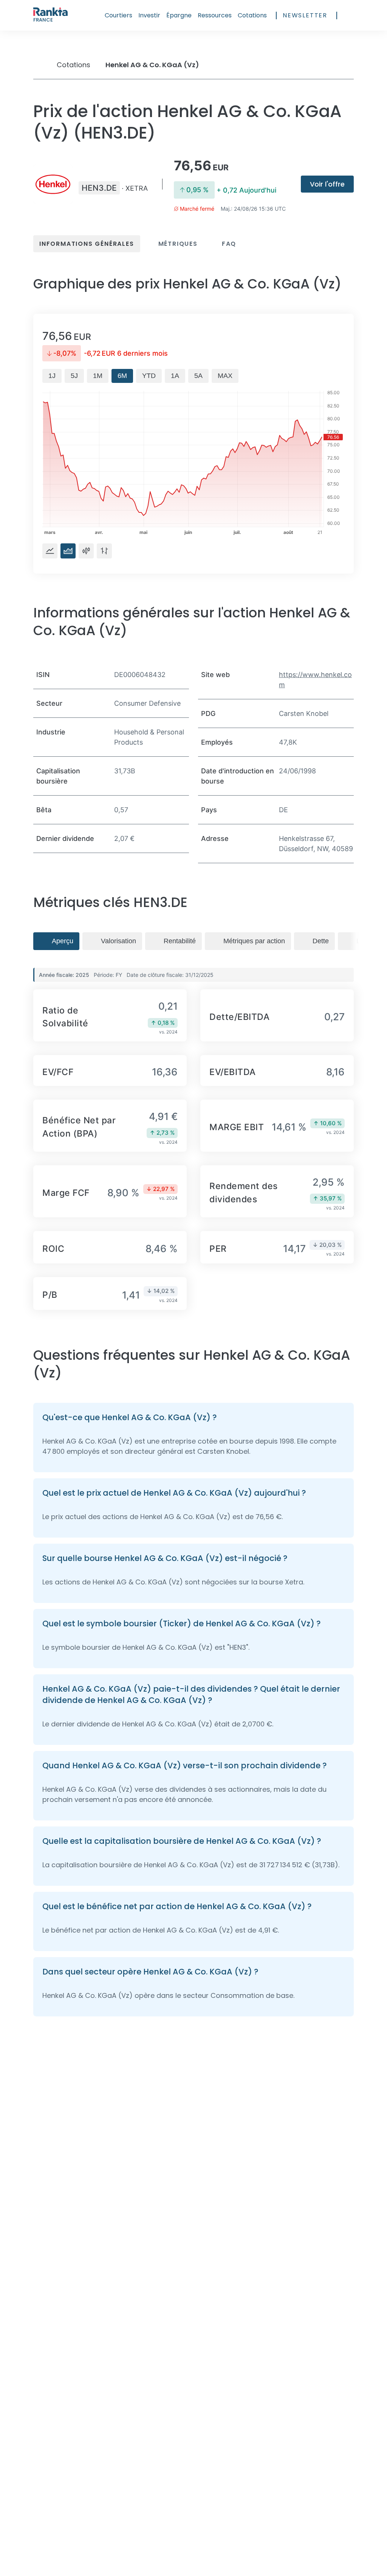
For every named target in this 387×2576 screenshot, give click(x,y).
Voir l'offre (327, 184)
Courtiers (118, 15)
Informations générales (87, 244)
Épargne (179, 15)
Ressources (215, 15)
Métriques (178, 244)
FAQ (229, 244)
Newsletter (305, 15)
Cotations (252, 15)
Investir (149, 15)
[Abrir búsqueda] (350, 15)
